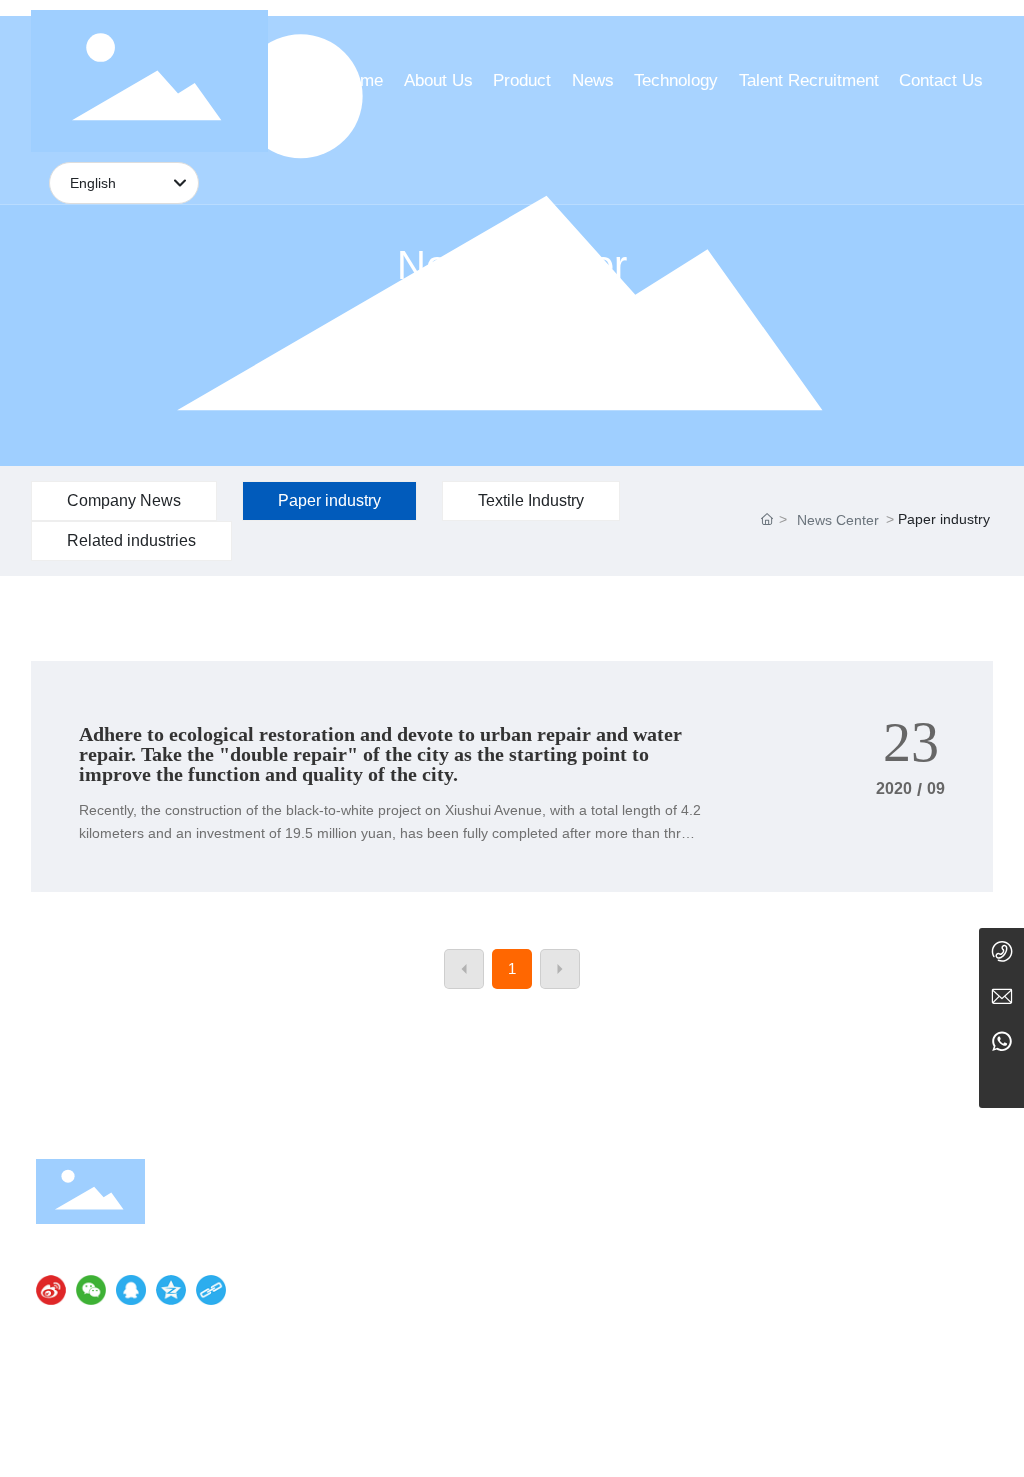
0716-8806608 (761, 1210)
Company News (124, 500)
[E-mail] (1001, 995)
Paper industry (329, 500)
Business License (624, 1438)
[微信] (91, 1290)
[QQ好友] (131, 1290)
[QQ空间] (171, 1290)
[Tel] (1001, 950)
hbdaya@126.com (730, 1326)
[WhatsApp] (1001, 1040)
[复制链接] (211, 1290)
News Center (512, 265)
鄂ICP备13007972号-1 (488, 1438)
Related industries (131, 540)
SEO (703, 1438)
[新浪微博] (51, 1290)
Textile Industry (531, 500)
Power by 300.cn (935, 1438)
